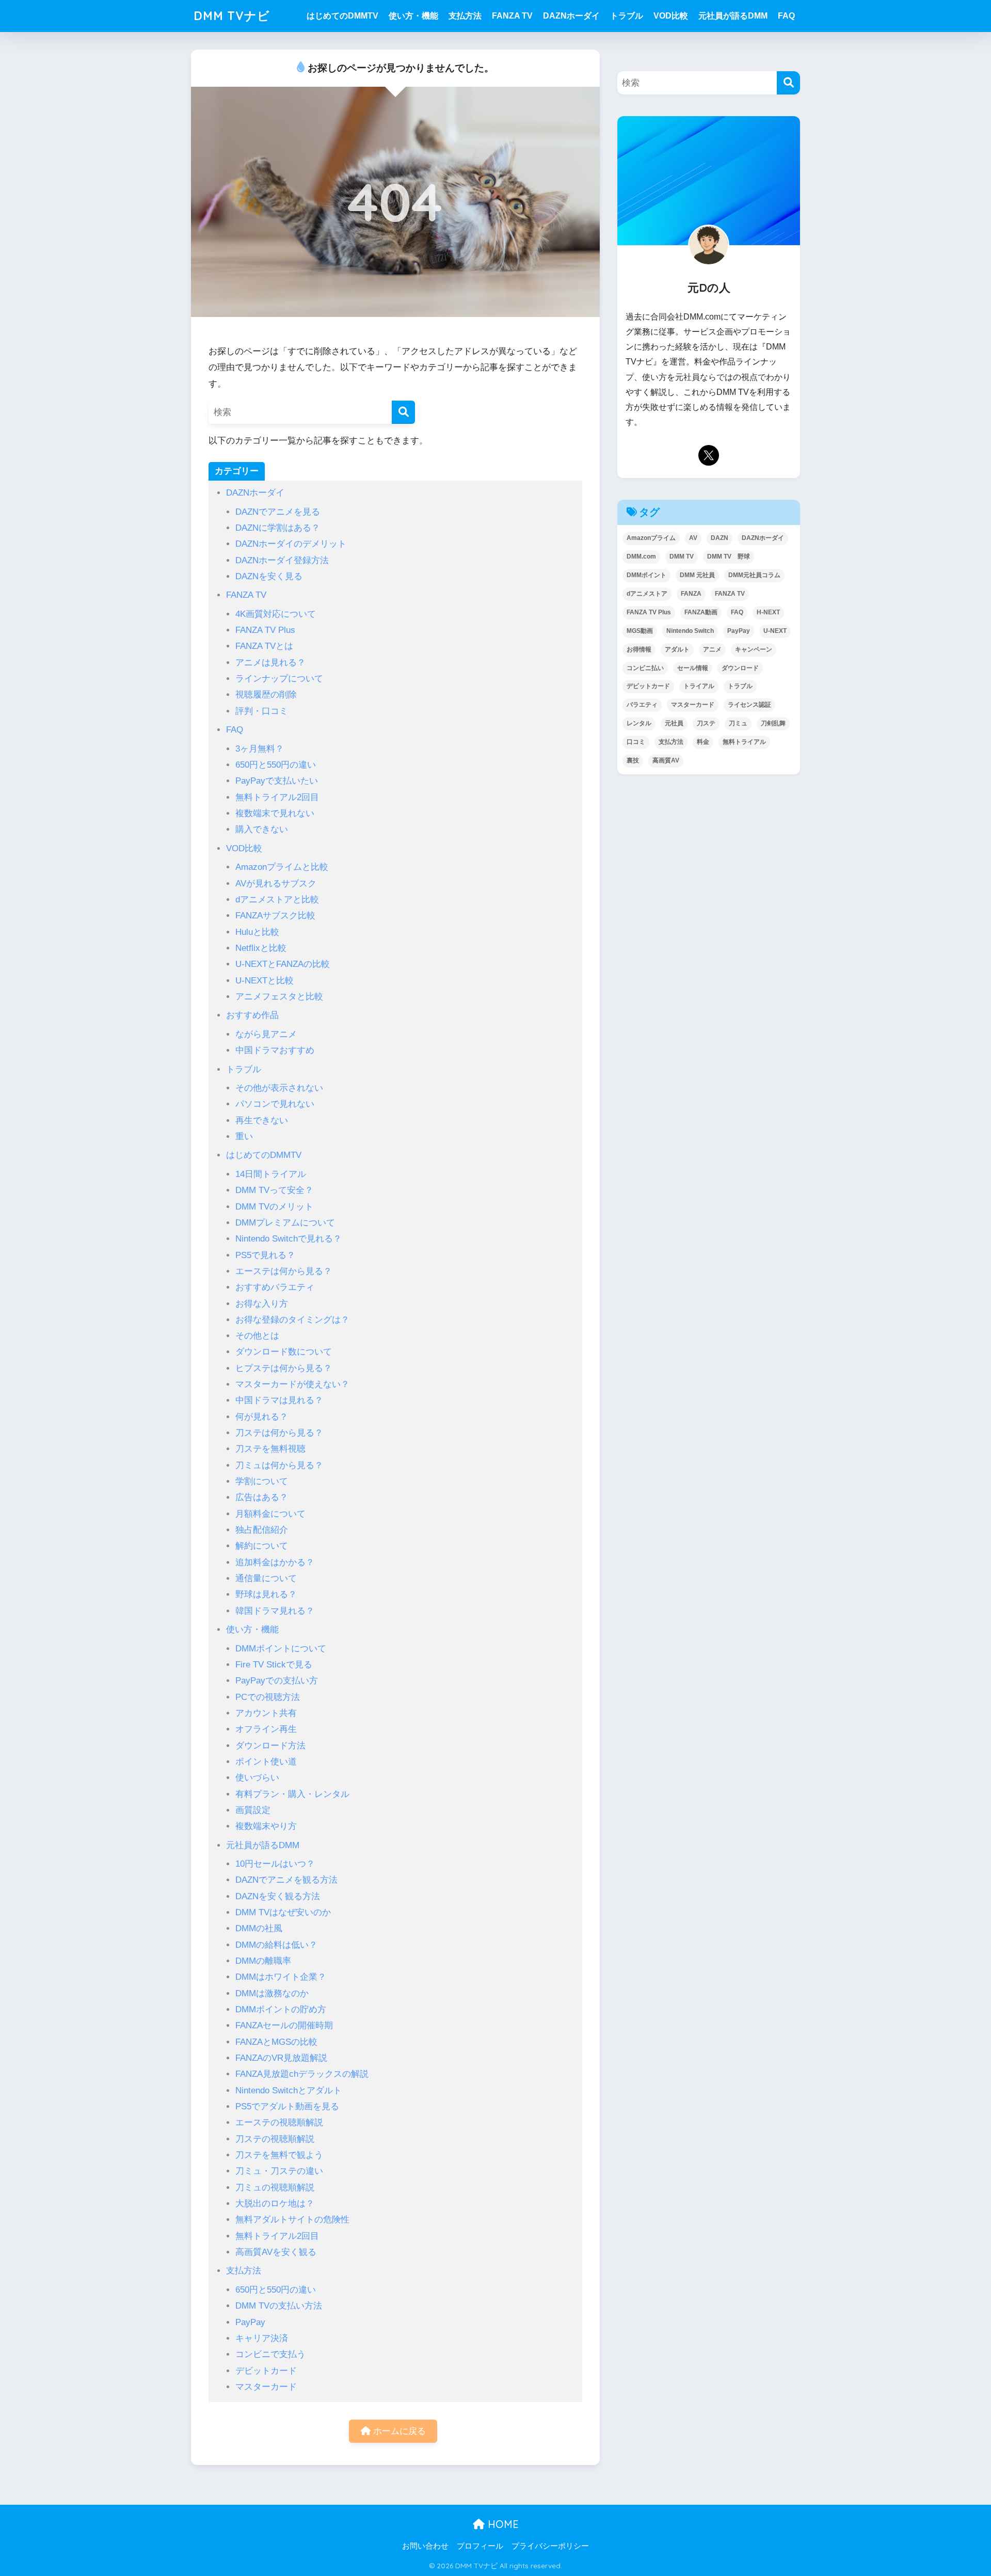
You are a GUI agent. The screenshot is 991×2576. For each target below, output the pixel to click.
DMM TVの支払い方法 (279, 2306)
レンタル (639, 723)
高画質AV (666, 760)
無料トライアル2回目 (277, 797)
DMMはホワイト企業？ (281, 1977)
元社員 (674, 723)
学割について (262, 1481)
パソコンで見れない (275, 1104)
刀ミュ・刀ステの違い (279, 2171)
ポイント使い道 (266, 1762)
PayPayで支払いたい (277, 781)
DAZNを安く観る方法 (278, 1896)
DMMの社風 (259, 1928)
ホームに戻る (398, 2431)
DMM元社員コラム (754, 575)
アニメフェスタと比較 (279, 997)
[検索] (403, 412)
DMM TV (682, 556)
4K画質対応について (276, 614)
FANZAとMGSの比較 (276, 2042)
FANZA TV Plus (265, 630)
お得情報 (639, 649)
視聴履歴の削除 (266, 695)
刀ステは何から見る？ (279, 1433)
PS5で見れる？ (265, 1255)
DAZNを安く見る (269, 576)
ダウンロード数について (284, 1352)
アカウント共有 (266, 1713)
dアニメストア (647, 594)
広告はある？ (262, 1497)
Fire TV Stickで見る (274, 1665)
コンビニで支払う (270, 2354)
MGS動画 (640, 631)
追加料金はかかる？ (275, 1562)
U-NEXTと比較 (265, 981)
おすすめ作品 (252, 1015)
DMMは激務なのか (272, 1993)
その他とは (257, 1336)
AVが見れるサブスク (276, 884)
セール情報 (693, 668)
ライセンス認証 (749, 705)
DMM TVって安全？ (274, 1190)
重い (244, 1136)
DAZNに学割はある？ (278, 528)
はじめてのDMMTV (342, 16)
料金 (703, 742)
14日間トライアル (271, 1174)
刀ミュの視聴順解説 (275, 2188)
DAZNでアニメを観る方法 (286, 1880)
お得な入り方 (262, 1304)
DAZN (720, 538)
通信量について (266, 1578)
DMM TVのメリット (274, 1207)
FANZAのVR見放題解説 (281, 2058)
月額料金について (270, 1514)
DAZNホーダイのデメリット (291, 544)
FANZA (691, 594)
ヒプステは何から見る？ (284, 1368)
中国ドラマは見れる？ (279, 1400)
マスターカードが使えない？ (292, 1384)
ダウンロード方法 (270, 1746)
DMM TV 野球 (729, 556)
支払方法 (465, 16)
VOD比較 (671, 16)
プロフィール (480, 2546)
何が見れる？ (262, 1417)
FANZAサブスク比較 (275, 916)
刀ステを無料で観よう (279, 2155)
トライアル (699, 686)
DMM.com (641, 556)
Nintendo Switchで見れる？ (289, 1239)
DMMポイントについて (281, 1649)
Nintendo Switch (690, 631)
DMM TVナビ (232, 16)
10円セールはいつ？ (275, 1864)
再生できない (262, 1120)
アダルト (677, 649)
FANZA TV (512, 16)
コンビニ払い (645, 668)
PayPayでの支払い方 (277, 1681)
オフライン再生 (266, 1729)
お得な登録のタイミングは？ (292, 1320)
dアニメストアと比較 (277, 900)
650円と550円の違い (276, 765)
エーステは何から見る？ (284, 1271)
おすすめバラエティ (275, 1287)
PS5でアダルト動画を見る (287, 2106)
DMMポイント (646, 575)
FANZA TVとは (264, 646)
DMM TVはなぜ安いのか (283, 1912)
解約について (262, 1546)
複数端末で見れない (275, 813)
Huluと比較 (257, 932)
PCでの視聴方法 (268, 1697)
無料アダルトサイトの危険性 (292, 2220)
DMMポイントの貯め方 (281, 2009)
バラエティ (642, 705)
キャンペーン (754, 649)
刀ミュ (738, 723)
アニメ (712, 649)
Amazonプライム (651, 538)
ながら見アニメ (266, 1034)
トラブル (627, 16)
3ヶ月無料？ (260, 749)
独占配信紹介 (262, 1530)
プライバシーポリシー (550, 2546)
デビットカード (266, 2371)
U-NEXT (775, 631)
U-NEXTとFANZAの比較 (283, 964)
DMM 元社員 (697, 575)
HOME (502, 2524)
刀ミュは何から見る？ (279, 1465)
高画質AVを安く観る (276, 2252)
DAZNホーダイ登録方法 (282, 560)
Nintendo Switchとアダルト (289, 2090)
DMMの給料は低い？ (276, 1945)
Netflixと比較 (261, 948)
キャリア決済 (262, 2338)
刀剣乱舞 (773, 723)
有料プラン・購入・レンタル (292, 1794)
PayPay (250, 2322)
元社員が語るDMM (733, 16)
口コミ (636, 742)
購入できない (262, 829)
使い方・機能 (413, 16)
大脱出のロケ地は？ (275, 2204)
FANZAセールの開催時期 (284, 2025)
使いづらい (257, 1778)
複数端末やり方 (266, 1826)
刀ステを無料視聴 (270, 1449)
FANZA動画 (701, 612)
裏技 (633, 760)
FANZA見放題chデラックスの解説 (302, 2074)
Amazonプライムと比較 (282, 867)
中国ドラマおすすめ (275, 1050)
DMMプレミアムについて (285, 1223)
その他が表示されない (279, 1088)
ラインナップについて (279, 679)
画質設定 (253, 1810)
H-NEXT (768, 612)
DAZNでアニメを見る (278, 512)
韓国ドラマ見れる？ (275, 1611)
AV (693, 538)
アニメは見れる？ (270, 663)
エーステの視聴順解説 (279, 2122)
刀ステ (706, 723)
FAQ (786, 16)
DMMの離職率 (263, 1961)
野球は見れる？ (266, 1594)
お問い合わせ (425, 2546)
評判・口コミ (262, 711)
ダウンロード (740, 668)
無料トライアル (744, 742)
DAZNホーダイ (571, 16)
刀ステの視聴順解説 (275, 2139)
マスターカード (266, 2387)
